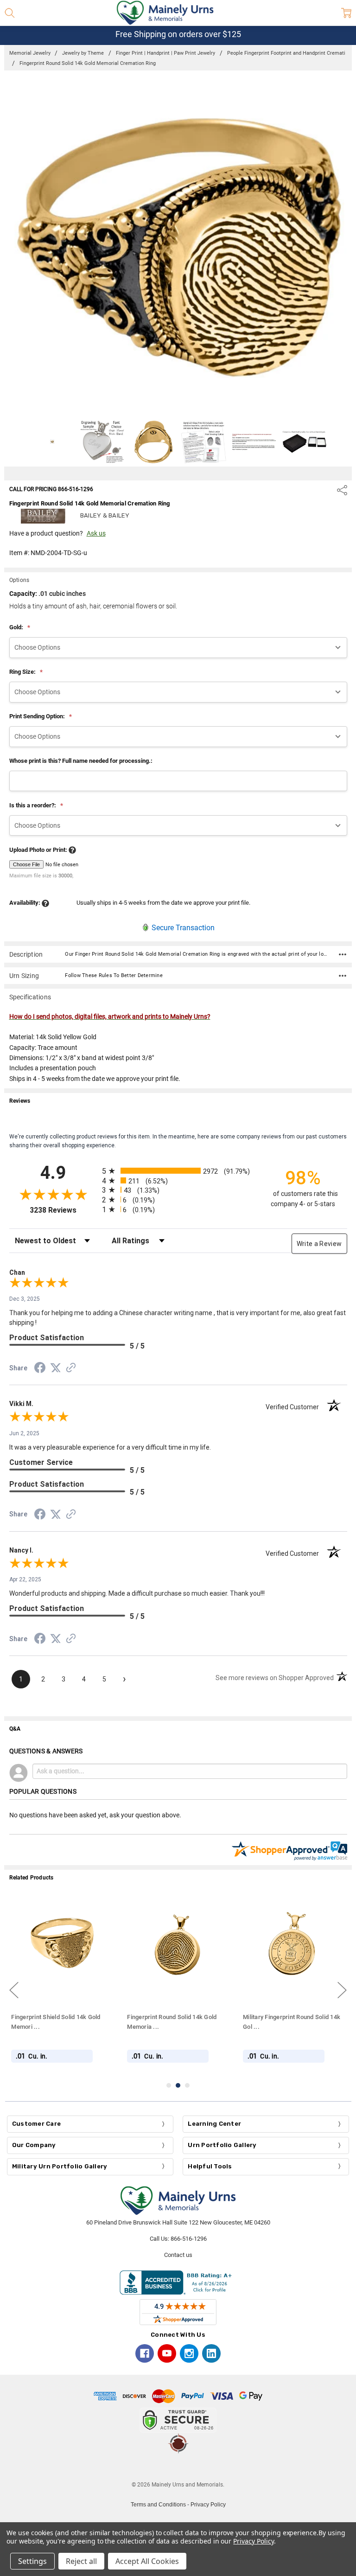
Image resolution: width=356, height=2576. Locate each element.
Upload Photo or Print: (39, 850)
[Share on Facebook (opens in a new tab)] (40, 1369)
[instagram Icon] (189, 2353)
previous (14, 1990)
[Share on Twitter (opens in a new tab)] (56, 1368)
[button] (178, 2467)
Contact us (178, 2255)
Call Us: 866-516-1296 (178, 2239)
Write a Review (319, 1244)
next (342, 1990)
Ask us (96, 533)
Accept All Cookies (147, 2561)
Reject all (81, 2561)
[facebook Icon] (145, 2353)
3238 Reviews (64, 1210)
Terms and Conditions (158, 2505)
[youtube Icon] (167, 2353)
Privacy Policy (208, 2505)
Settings (32, 2561)
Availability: (25, 903)
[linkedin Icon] (211, 2353)
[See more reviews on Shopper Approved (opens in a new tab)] (71, 1369)
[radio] (178, 1171)
